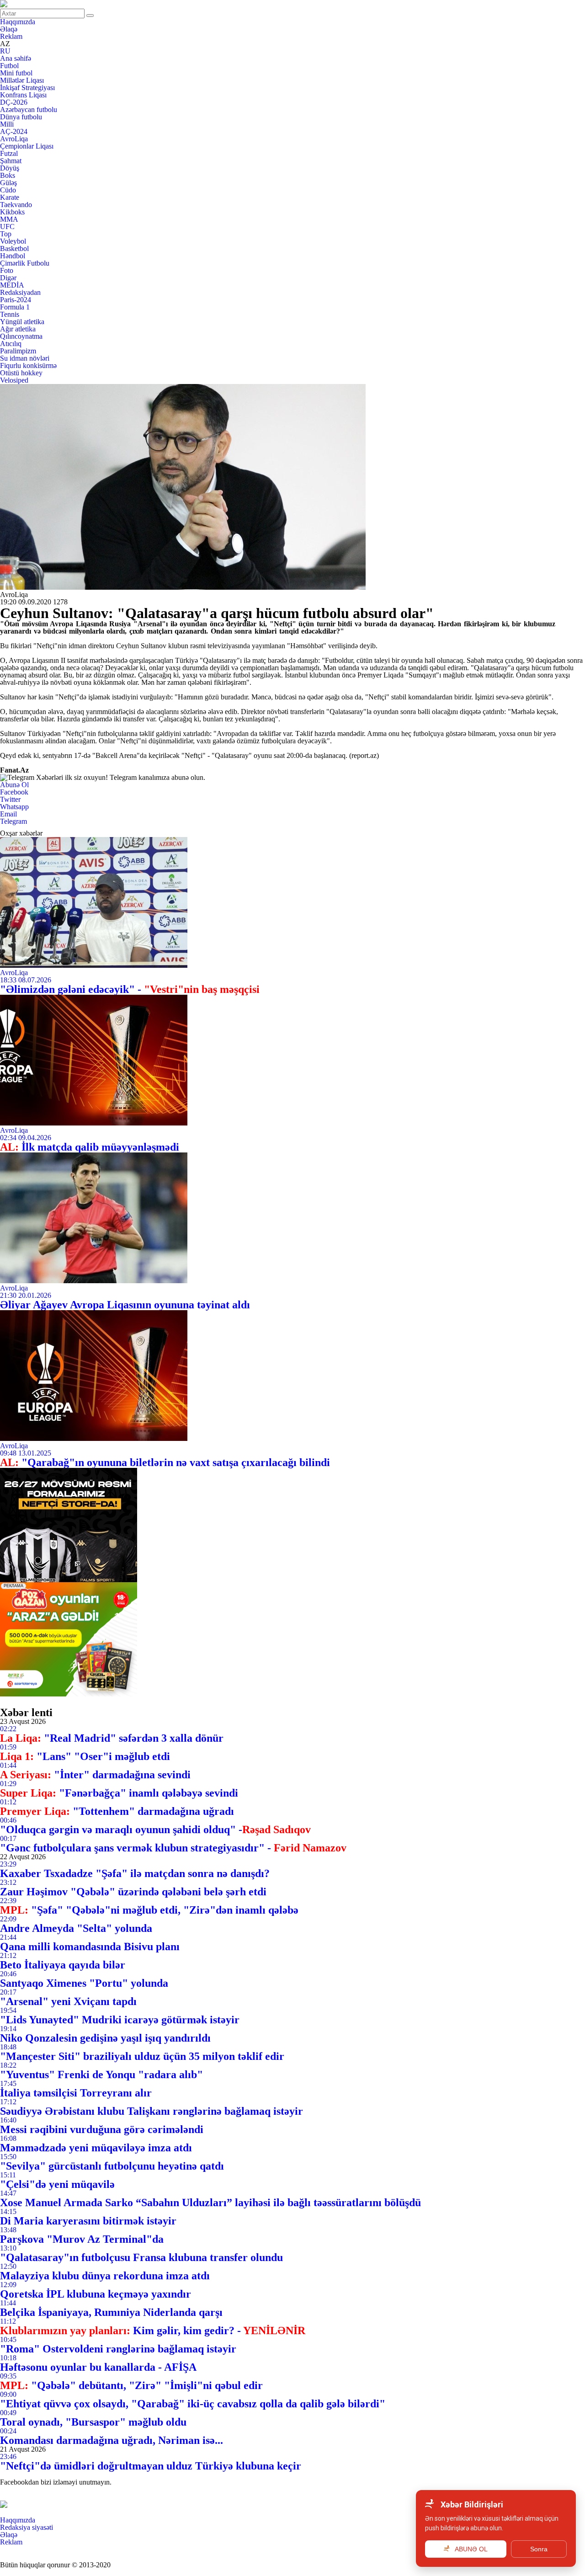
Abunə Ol (14, 785)
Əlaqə (9, 29)
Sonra (539, 2549)
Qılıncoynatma (21, 336)
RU (5, 51)
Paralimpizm (18, 351)
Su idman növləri (25, 358)
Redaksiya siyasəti (27, 2527)
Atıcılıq (11, 344)
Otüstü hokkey (21, 373)
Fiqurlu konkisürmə (28, 365)
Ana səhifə (16, 58)
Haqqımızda (18, 22)
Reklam (11, 36)
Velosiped (14, 380)
